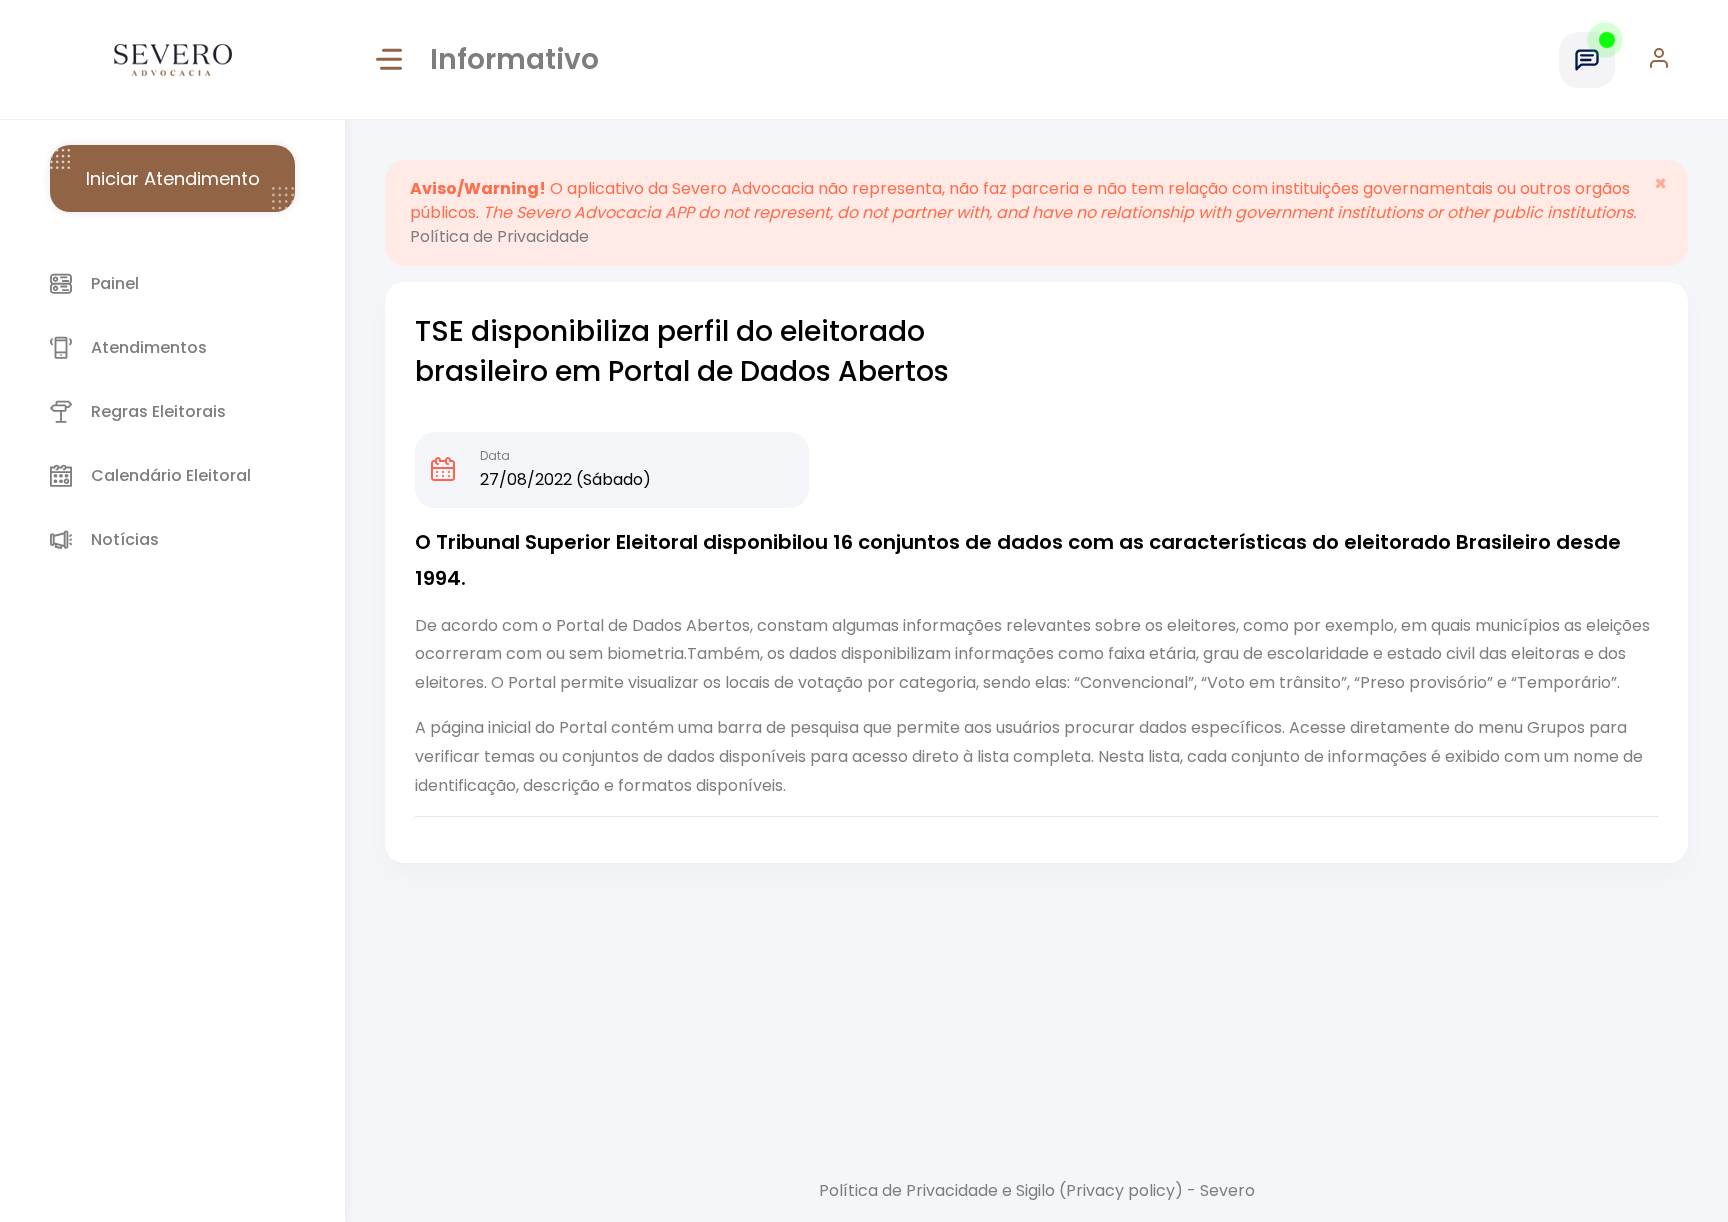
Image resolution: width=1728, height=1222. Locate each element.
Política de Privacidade (499, 236)
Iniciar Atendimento (173, 178)
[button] (1668, 60)
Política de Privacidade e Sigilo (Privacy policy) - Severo (1037, 1190)
